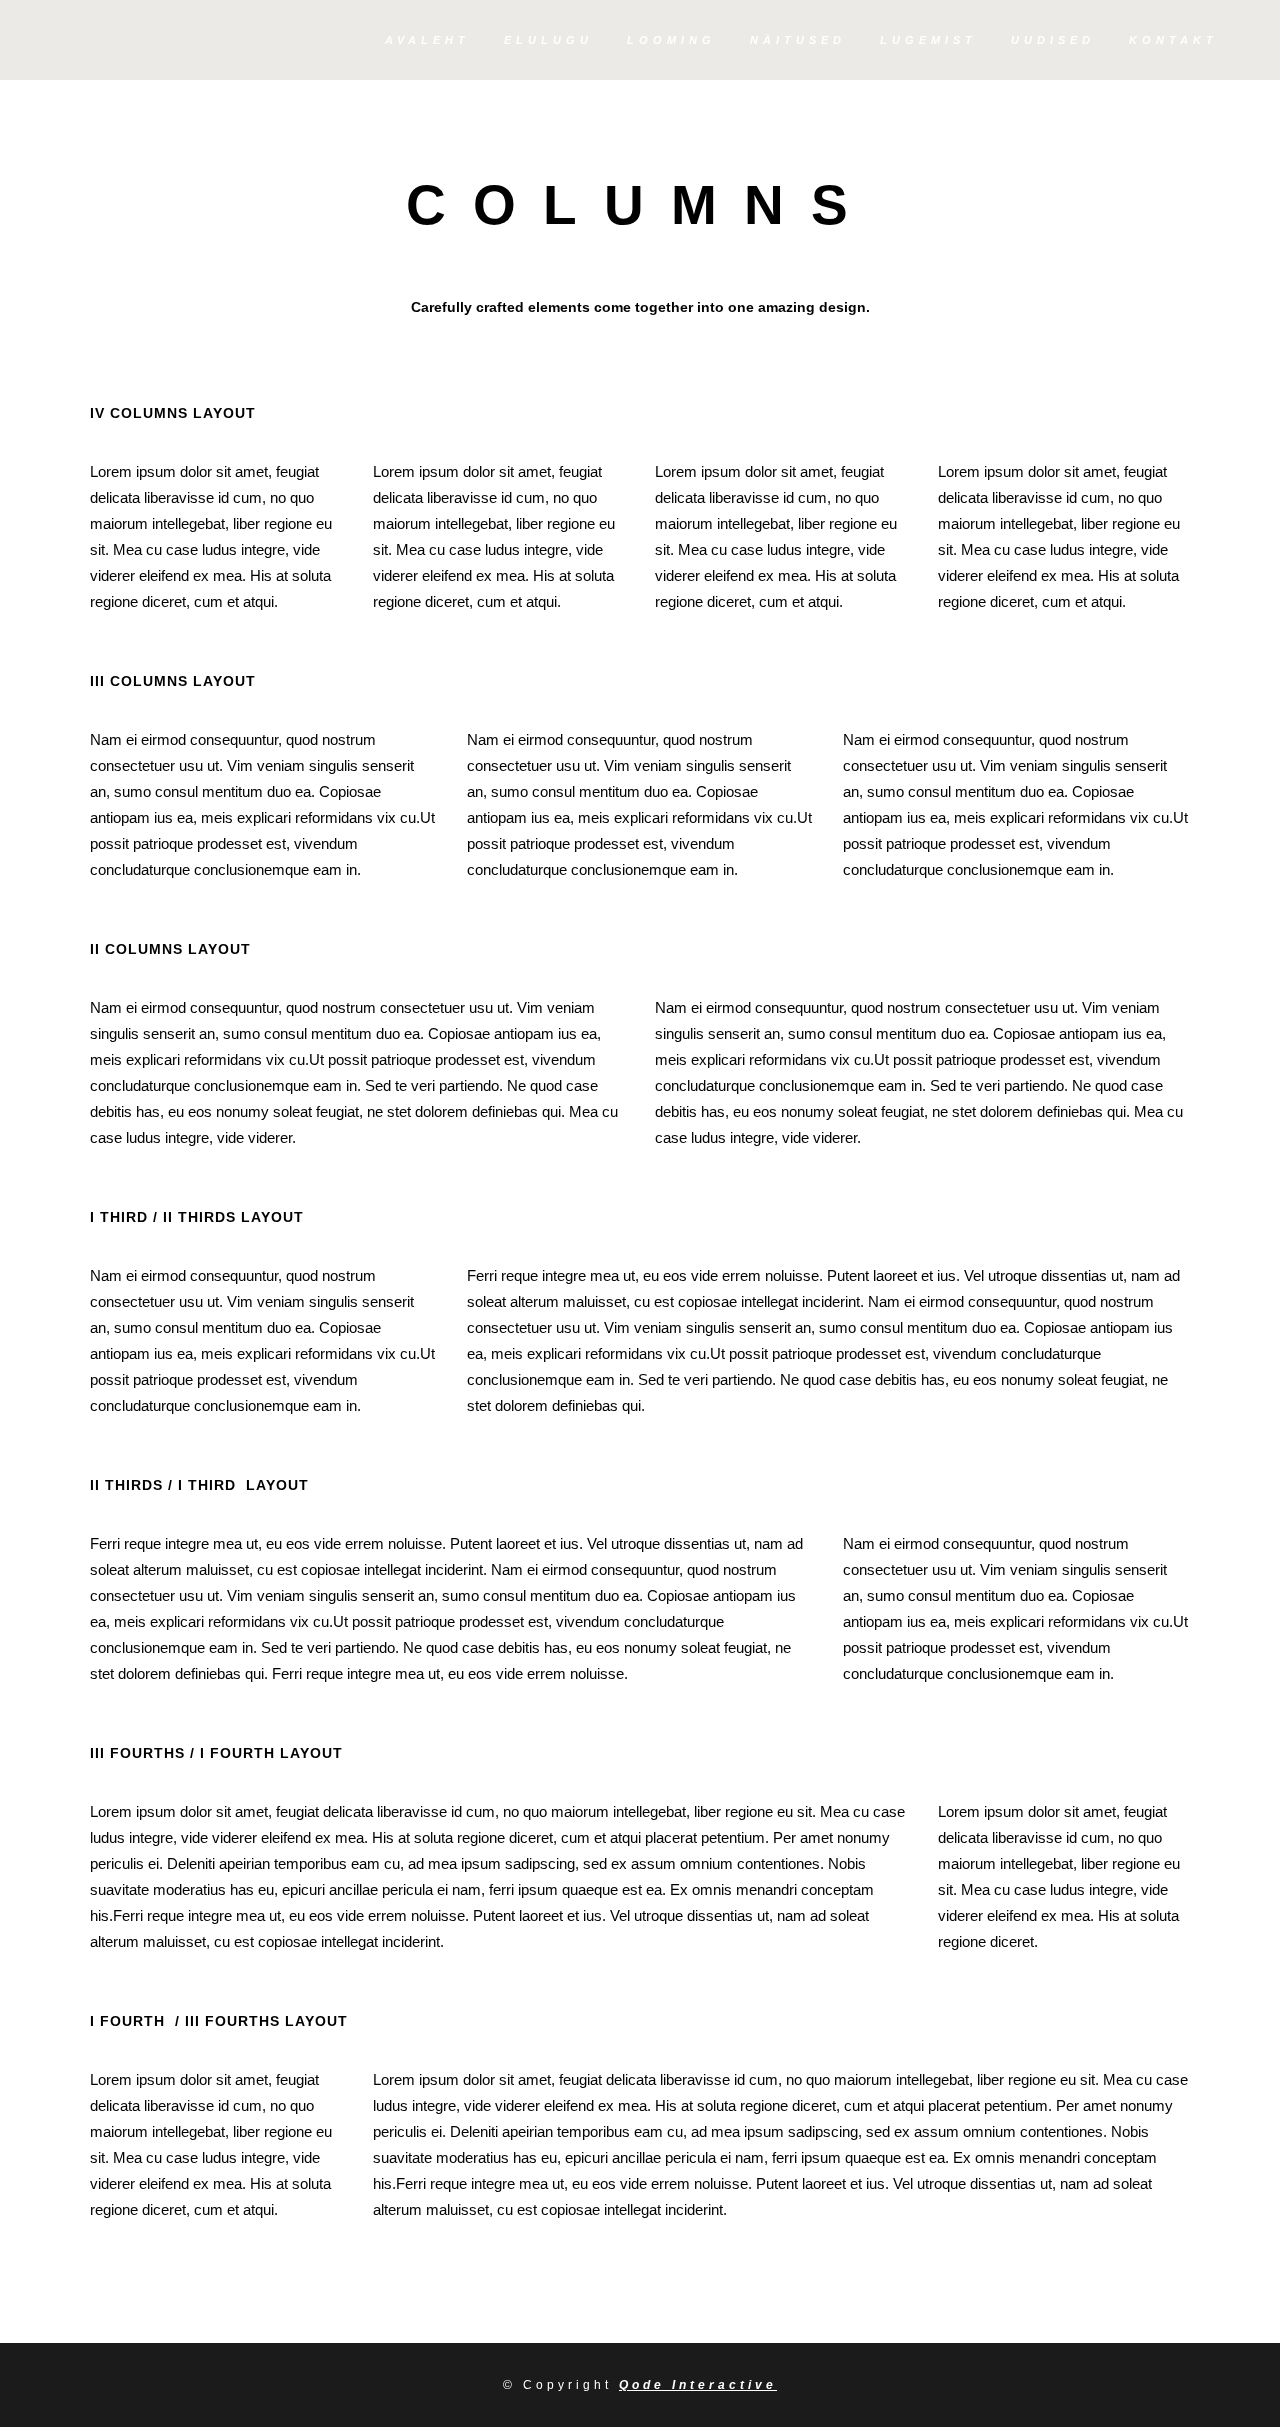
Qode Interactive (698, 2385)
